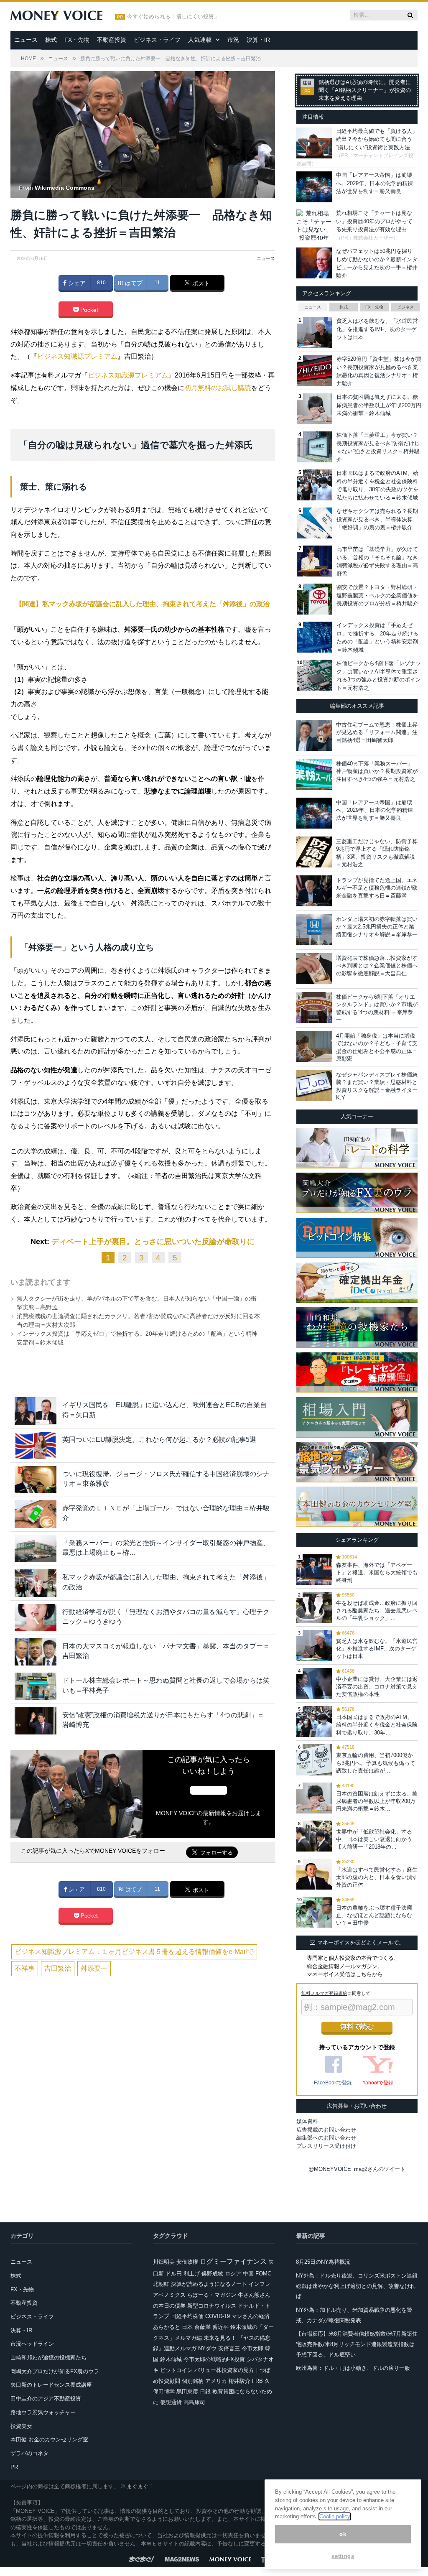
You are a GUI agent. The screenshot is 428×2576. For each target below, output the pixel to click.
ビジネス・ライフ (157, 40)
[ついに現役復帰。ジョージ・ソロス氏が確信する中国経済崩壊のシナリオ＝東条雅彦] (36, 1480)
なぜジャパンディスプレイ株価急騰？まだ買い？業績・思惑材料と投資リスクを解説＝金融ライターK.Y (377, 1086)
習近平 (220, 2327)
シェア (76, 283)
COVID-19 (218, 2316)
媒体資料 (307, 2121)
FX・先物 (77, 40)
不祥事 (25, 1968)
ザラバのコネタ (29, 2453)
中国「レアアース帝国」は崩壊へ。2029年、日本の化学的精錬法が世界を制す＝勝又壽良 (374, 183)
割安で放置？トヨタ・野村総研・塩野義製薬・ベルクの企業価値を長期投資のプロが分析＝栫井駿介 (377, 595)
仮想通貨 (171, 2402)
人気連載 (200, 40)
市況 (233, 40)
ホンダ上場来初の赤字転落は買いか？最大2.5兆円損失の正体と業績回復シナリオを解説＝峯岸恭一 (377, 927)
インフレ (260, 2284)
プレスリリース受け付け (326, 2146)
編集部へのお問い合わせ (326, 2138)
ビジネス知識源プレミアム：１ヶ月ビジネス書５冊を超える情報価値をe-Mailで (134, 1952)
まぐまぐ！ (140, 2486)
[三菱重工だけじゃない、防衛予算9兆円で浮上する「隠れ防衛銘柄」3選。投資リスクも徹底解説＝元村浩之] (314, 852)
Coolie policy (335, 2516)
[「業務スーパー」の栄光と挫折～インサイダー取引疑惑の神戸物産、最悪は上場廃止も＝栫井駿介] (36, 1549)
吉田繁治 (58, 1968)
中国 (248, 2274)
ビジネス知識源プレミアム (77, 356)
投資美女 (21, 2426)
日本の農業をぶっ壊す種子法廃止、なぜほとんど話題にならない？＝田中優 (374, 1915)
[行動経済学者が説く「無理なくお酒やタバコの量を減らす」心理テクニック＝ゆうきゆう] (36, 1618)
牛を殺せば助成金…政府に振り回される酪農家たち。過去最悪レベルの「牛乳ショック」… (377, 1611)
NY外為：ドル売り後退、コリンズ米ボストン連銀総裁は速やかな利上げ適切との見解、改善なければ (357, 2286)
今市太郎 (252, 2348)
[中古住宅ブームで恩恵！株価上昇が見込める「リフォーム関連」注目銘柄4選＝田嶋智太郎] (314, 735)
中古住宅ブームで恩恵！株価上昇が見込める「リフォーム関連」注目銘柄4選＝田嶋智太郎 (377, 732)
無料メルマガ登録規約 (324, 1993)
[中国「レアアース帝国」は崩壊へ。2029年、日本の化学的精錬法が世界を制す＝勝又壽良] (314, 813)
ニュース (26, 40)
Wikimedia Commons (65, 188)
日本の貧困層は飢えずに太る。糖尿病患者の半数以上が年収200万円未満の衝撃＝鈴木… (377, 1801)
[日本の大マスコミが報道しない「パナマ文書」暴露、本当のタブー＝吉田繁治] (36, 1652)
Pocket (88, 310)
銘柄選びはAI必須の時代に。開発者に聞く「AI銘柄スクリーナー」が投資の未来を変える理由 (365, 90)
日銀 (205, 2391)
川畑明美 (164, 2262)
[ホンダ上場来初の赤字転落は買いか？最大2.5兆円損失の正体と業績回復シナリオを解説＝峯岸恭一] (314, 930)
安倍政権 (187, 2262)
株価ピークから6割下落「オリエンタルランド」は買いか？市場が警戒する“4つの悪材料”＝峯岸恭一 (377, 1008)
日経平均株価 (187, 2316)
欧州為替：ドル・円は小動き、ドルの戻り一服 (353, 2368)
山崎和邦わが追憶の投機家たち (48, 2358)
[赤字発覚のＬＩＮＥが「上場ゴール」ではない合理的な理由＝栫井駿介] (36, 1514)
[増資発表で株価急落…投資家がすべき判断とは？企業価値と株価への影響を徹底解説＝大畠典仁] (314, 969)
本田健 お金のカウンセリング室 (49, 2440)
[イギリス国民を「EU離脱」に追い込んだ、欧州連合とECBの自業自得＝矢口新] (36, 1411)
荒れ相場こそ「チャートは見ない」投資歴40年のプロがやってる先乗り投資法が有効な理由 (374, 221)
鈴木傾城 (171, 2359)
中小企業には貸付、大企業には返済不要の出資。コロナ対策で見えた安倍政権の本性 (377, 1687)
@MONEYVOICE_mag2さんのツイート (357, 2169)
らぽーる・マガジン (212, 2295)
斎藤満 (203, 2327)
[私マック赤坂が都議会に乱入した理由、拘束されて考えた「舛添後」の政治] (36, 1583)
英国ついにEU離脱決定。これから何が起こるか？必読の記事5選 (159, 1440)
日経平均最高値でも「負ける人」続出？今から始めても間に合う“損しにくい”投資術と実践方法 (377, 139)
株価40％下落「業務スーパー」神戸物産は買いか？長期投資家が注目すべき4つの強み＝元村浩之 (377, 771)
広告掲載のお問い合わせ (326, 2130)
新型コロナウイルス (212, 2306)
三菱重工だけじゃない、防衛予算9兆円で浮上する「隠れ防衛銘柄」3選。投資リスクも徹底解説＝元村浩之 (377, 853)
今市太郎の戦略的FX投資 (214, 2359)
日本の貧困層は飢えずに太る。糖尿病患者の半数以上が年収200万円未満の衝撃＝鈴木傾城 (379, 405)
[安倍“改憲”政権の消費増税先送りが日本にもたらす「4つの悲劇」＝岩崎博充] (36, 1721)
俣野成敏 (212, 2274)
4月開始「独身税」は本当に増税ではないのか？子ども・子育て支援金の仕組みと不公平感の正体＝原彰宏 (377, 1047)
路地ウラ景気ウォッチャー (43, 2412)
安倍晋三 (229, 2348)
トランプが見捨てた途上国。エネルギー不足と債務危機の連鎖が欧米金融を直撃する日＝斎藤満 (377, 888)
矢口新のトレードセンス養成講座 (51, 2385)
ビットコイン (176, 2370)
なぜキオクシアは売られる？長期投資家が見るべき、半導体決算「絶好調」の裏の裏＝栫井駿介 (377, 519)
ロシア (233, 2274)
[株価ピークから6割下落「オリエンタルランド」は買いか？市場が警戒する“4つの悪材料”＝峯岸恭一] (314, 1007)
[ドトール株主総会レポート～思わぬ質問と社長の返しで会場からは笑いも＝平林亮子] (36, 1686)
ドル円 (174, 2274)
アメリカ (216, 2381)
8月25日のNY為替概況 (323, 2262)
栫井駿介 (239, 2381)
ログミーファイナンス (233, 2261)
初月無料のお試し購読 (218, 388)
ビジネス (405, 307)
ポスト (200, 283)
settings (343, 2556)
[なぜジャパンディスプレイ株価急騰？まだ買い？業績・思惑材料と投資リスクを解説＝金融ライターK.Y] (314, 1085)
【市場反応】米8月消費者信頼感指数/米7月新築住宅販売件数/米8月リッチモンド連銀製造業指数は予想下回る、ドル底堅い (357, 2344)
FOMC (263, 2274)
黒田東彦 (187, 2391)
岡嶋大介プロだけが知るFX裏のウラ (55, 2371)
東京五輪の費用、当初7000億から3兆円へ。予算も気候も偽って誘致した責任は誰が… (376, 1763)
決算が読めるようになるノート (209, 2284)
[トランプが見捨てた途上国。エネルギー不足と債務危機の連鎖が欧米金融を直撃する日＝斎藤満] (314, 891)
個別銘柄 (193, 2381)
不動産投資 (112, 40)
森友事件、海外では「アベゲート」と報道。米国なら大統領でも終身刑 (377, 1572)
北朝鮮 (161, 2284)
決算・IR (258, 40)
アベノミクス (169, 2295)
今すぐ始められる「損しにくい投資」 (173, 17)
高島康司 (194, 2402)
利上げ (192, 2274)
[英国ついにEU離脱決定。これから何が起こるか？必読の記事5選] (36, 1445)
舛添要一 (94, 1968)
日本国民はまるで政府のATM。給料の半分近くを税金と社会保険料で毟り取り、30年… (377, 1725)
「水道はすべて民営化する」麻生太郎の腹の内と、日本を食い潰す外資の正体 (377, 1877)
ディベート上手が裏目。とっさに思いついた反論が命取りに (153, 1242)
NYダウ (207, 2348)
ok (343, 2534)
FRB (257, 2381)
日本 (187, 2327)
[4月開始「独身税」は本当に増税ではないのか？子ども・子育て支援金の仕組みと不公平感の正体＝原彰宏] (314, 1046)
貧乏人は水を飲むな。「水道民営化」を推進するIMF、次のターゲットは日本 (377, 329)
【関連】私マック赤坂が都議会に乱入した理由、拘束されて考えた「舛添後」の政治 (143, 604)
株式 (51, 40)
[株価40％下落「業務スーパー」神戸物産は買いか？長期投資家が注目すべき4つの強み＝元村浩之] (314, 774)
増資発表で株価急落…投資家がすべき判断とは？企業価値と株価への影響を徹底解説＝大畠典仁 (377, 965)
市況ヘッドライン (32, 2344)
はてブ (133, 283)
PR (14, 2467)
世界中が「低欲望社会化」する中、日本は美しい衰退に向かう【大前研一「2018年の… (374, 1839)
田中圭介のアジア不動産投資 (46, 2399)
